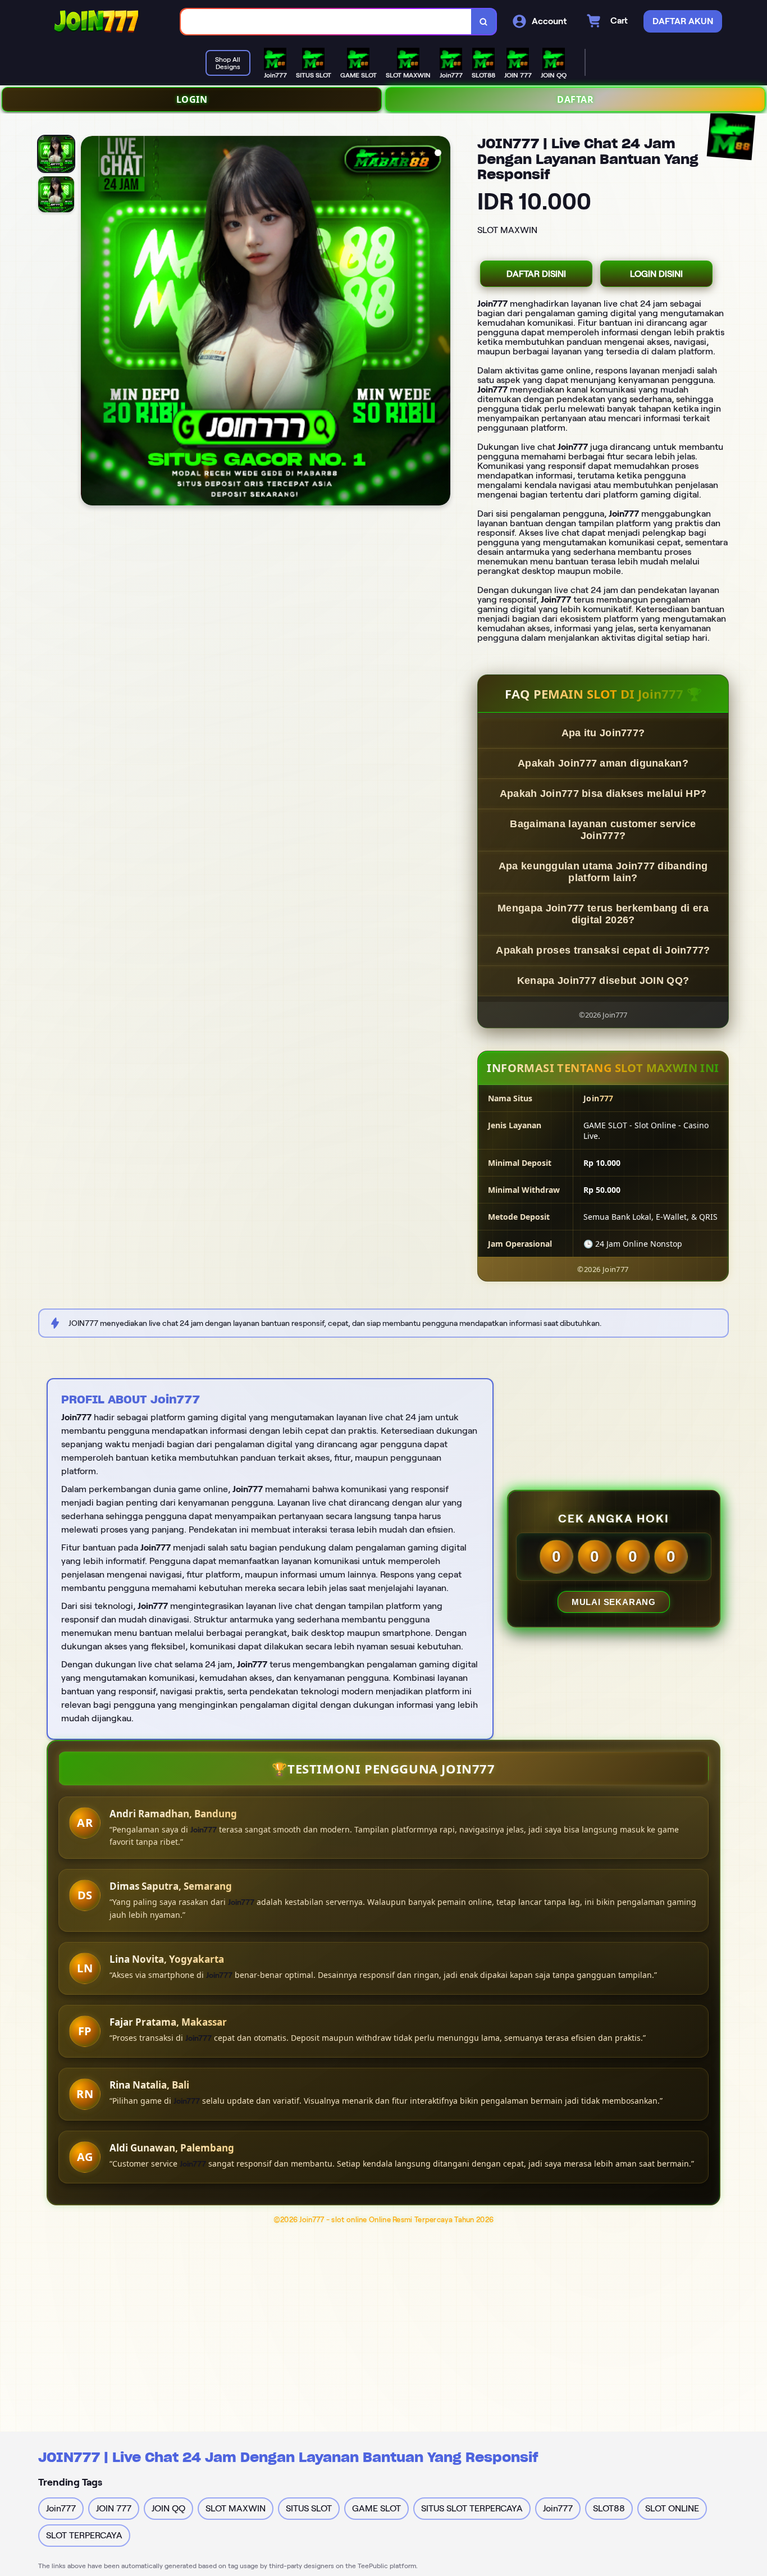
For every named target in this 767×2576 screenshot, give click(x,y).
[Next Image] (441, 322)
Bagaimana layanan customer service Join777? (603, 830)
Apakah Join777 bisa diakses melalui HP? (603, 794)
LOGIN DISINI (656, 274)
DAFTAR (575, 99)
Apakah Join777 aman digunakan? (603, 763)
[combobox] (326, 22)
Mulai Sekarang (614, 1602)
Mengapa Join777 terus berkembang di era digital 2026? (603, 914)
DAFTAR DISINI (536, 274)
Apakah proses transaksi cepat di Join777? (603, 950)
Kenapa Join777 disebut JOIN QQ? (603, 981)
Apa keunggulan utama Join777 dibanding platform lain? (603, 872)
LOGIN (192, 99)
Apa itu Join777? (603, 733)
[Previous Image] (90, 322)
